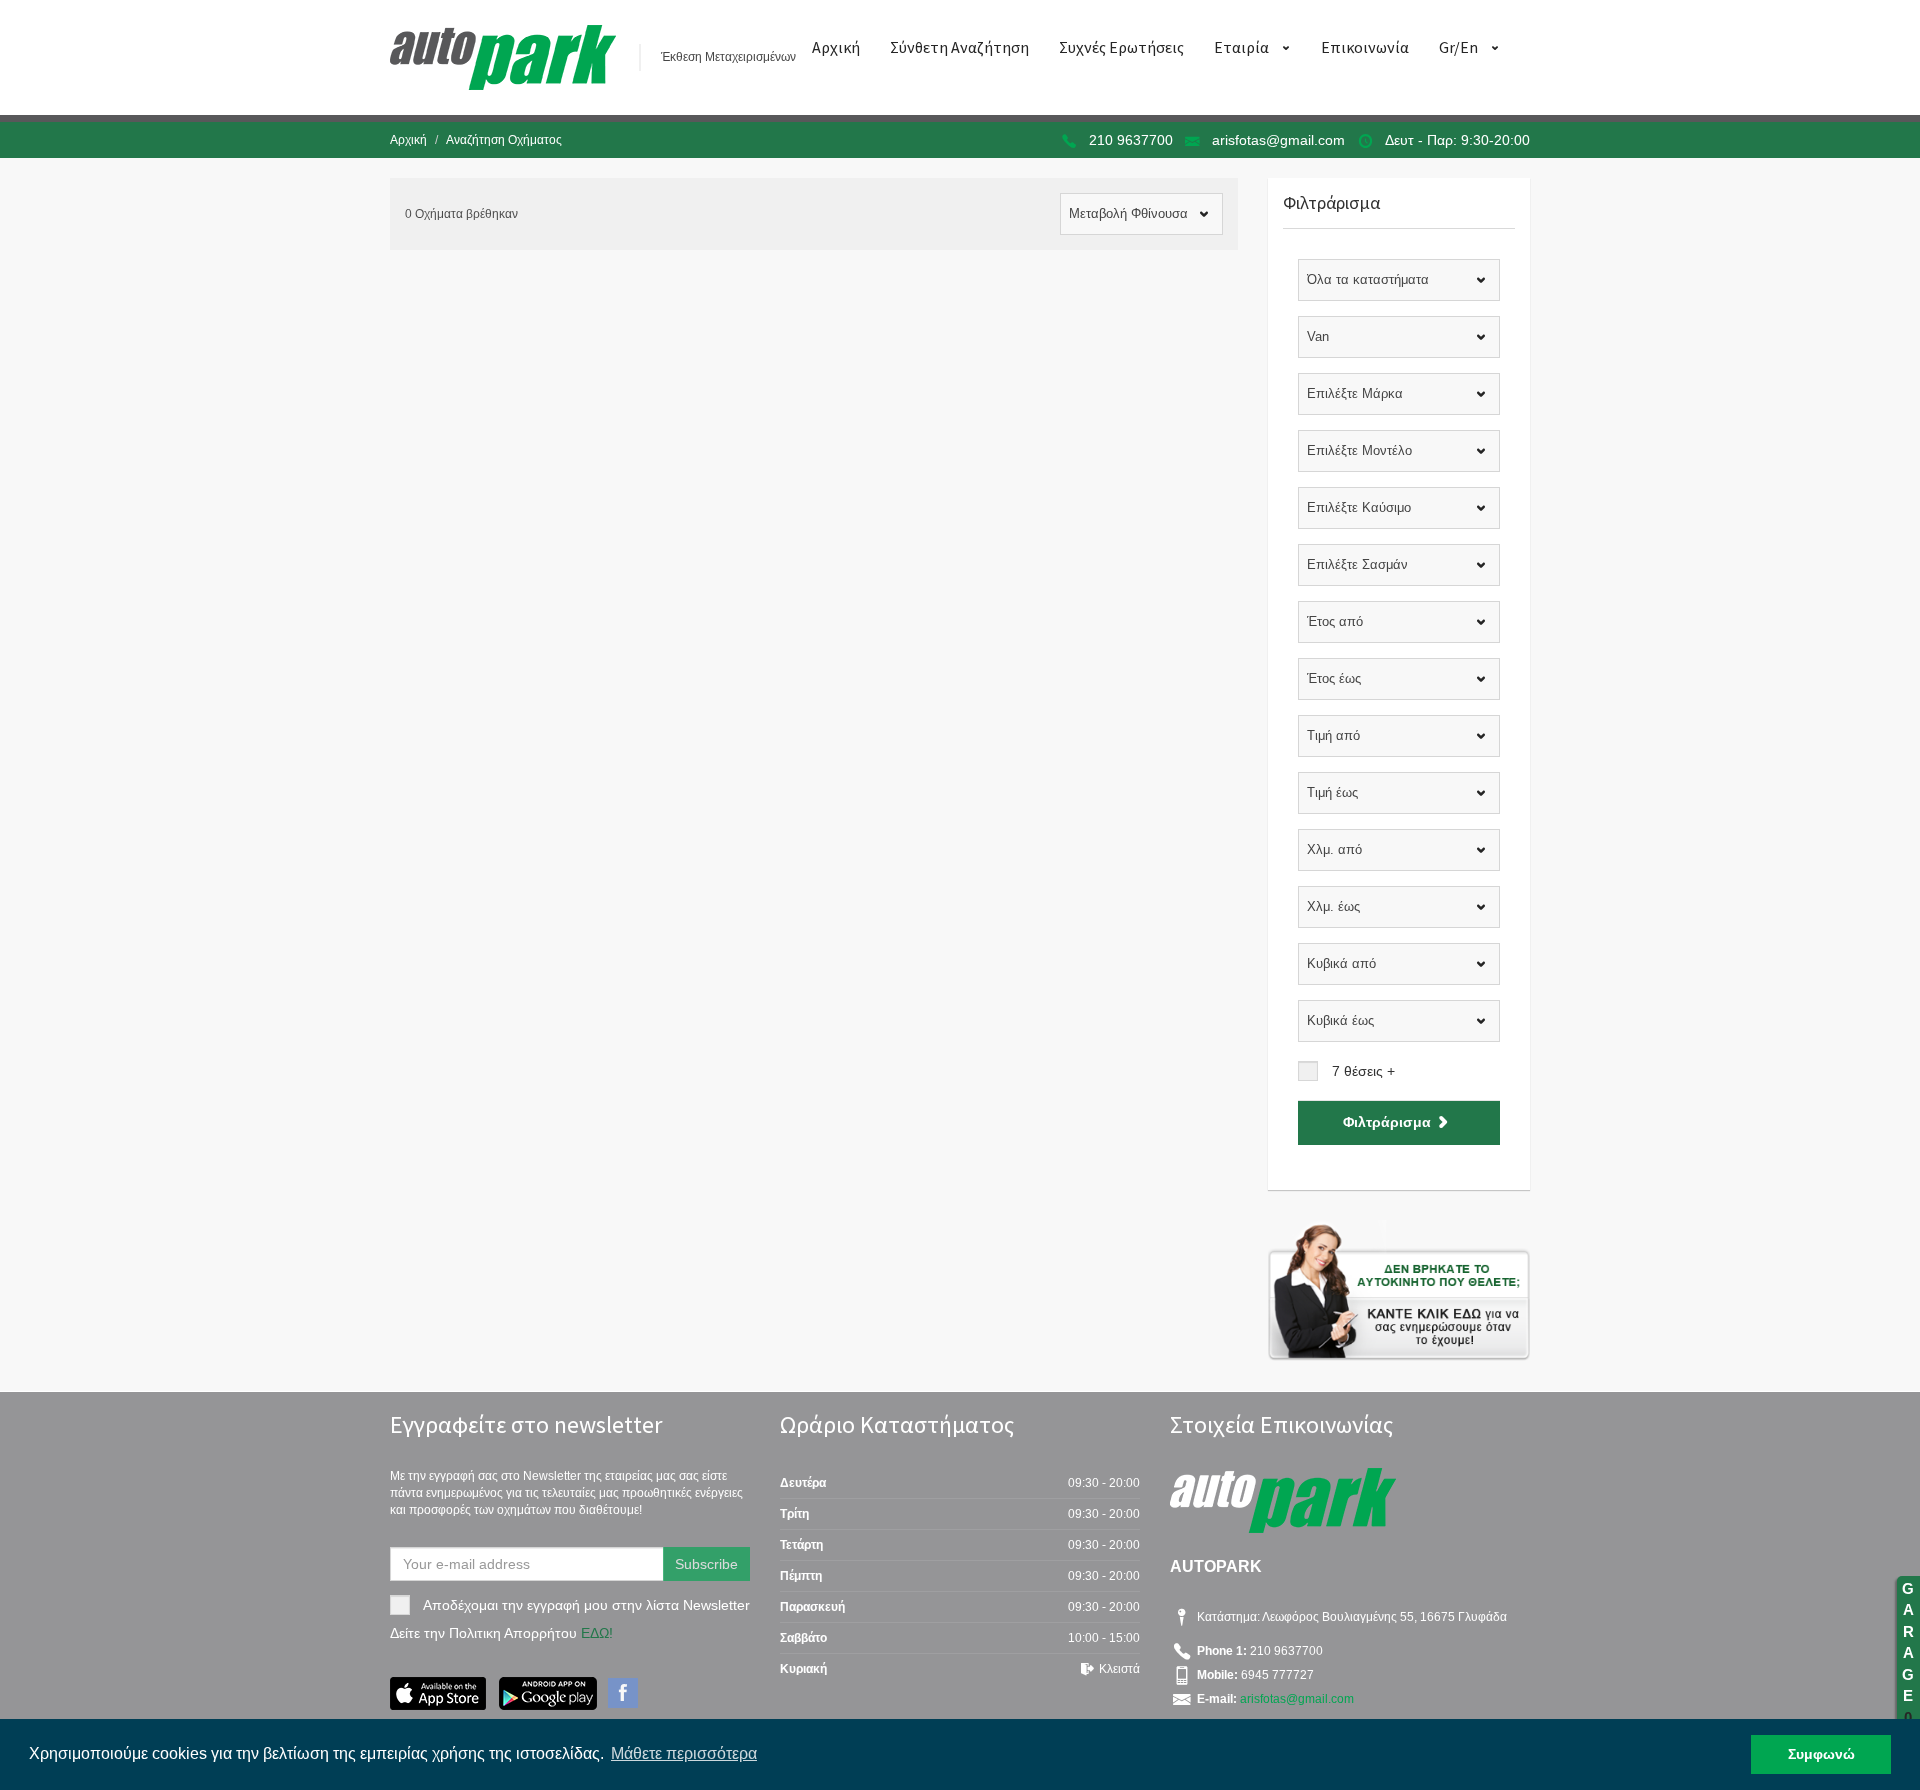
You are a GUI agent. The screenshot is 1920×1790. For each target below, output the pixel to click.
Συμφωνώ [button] (1821, 1754)
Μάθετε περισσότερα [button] (684, 1753)
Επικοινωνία (1365, 47)
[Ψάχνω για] (1399, 1290)
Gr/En (1458, 47)
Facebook (623, 1693)
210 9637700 (1131, 140)
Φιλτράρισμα (1387, 1122)
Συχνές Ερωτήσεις (1121, 47)
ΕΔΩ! (597, 1633)
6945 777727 (1276, 1675)
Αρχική (836, 47)
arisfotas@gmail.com (1278, 140)
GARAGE (1908, 1653)
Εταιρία (1241, 47)
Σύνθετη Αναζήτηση (959, 47)
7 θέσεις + (1363, 1071)
